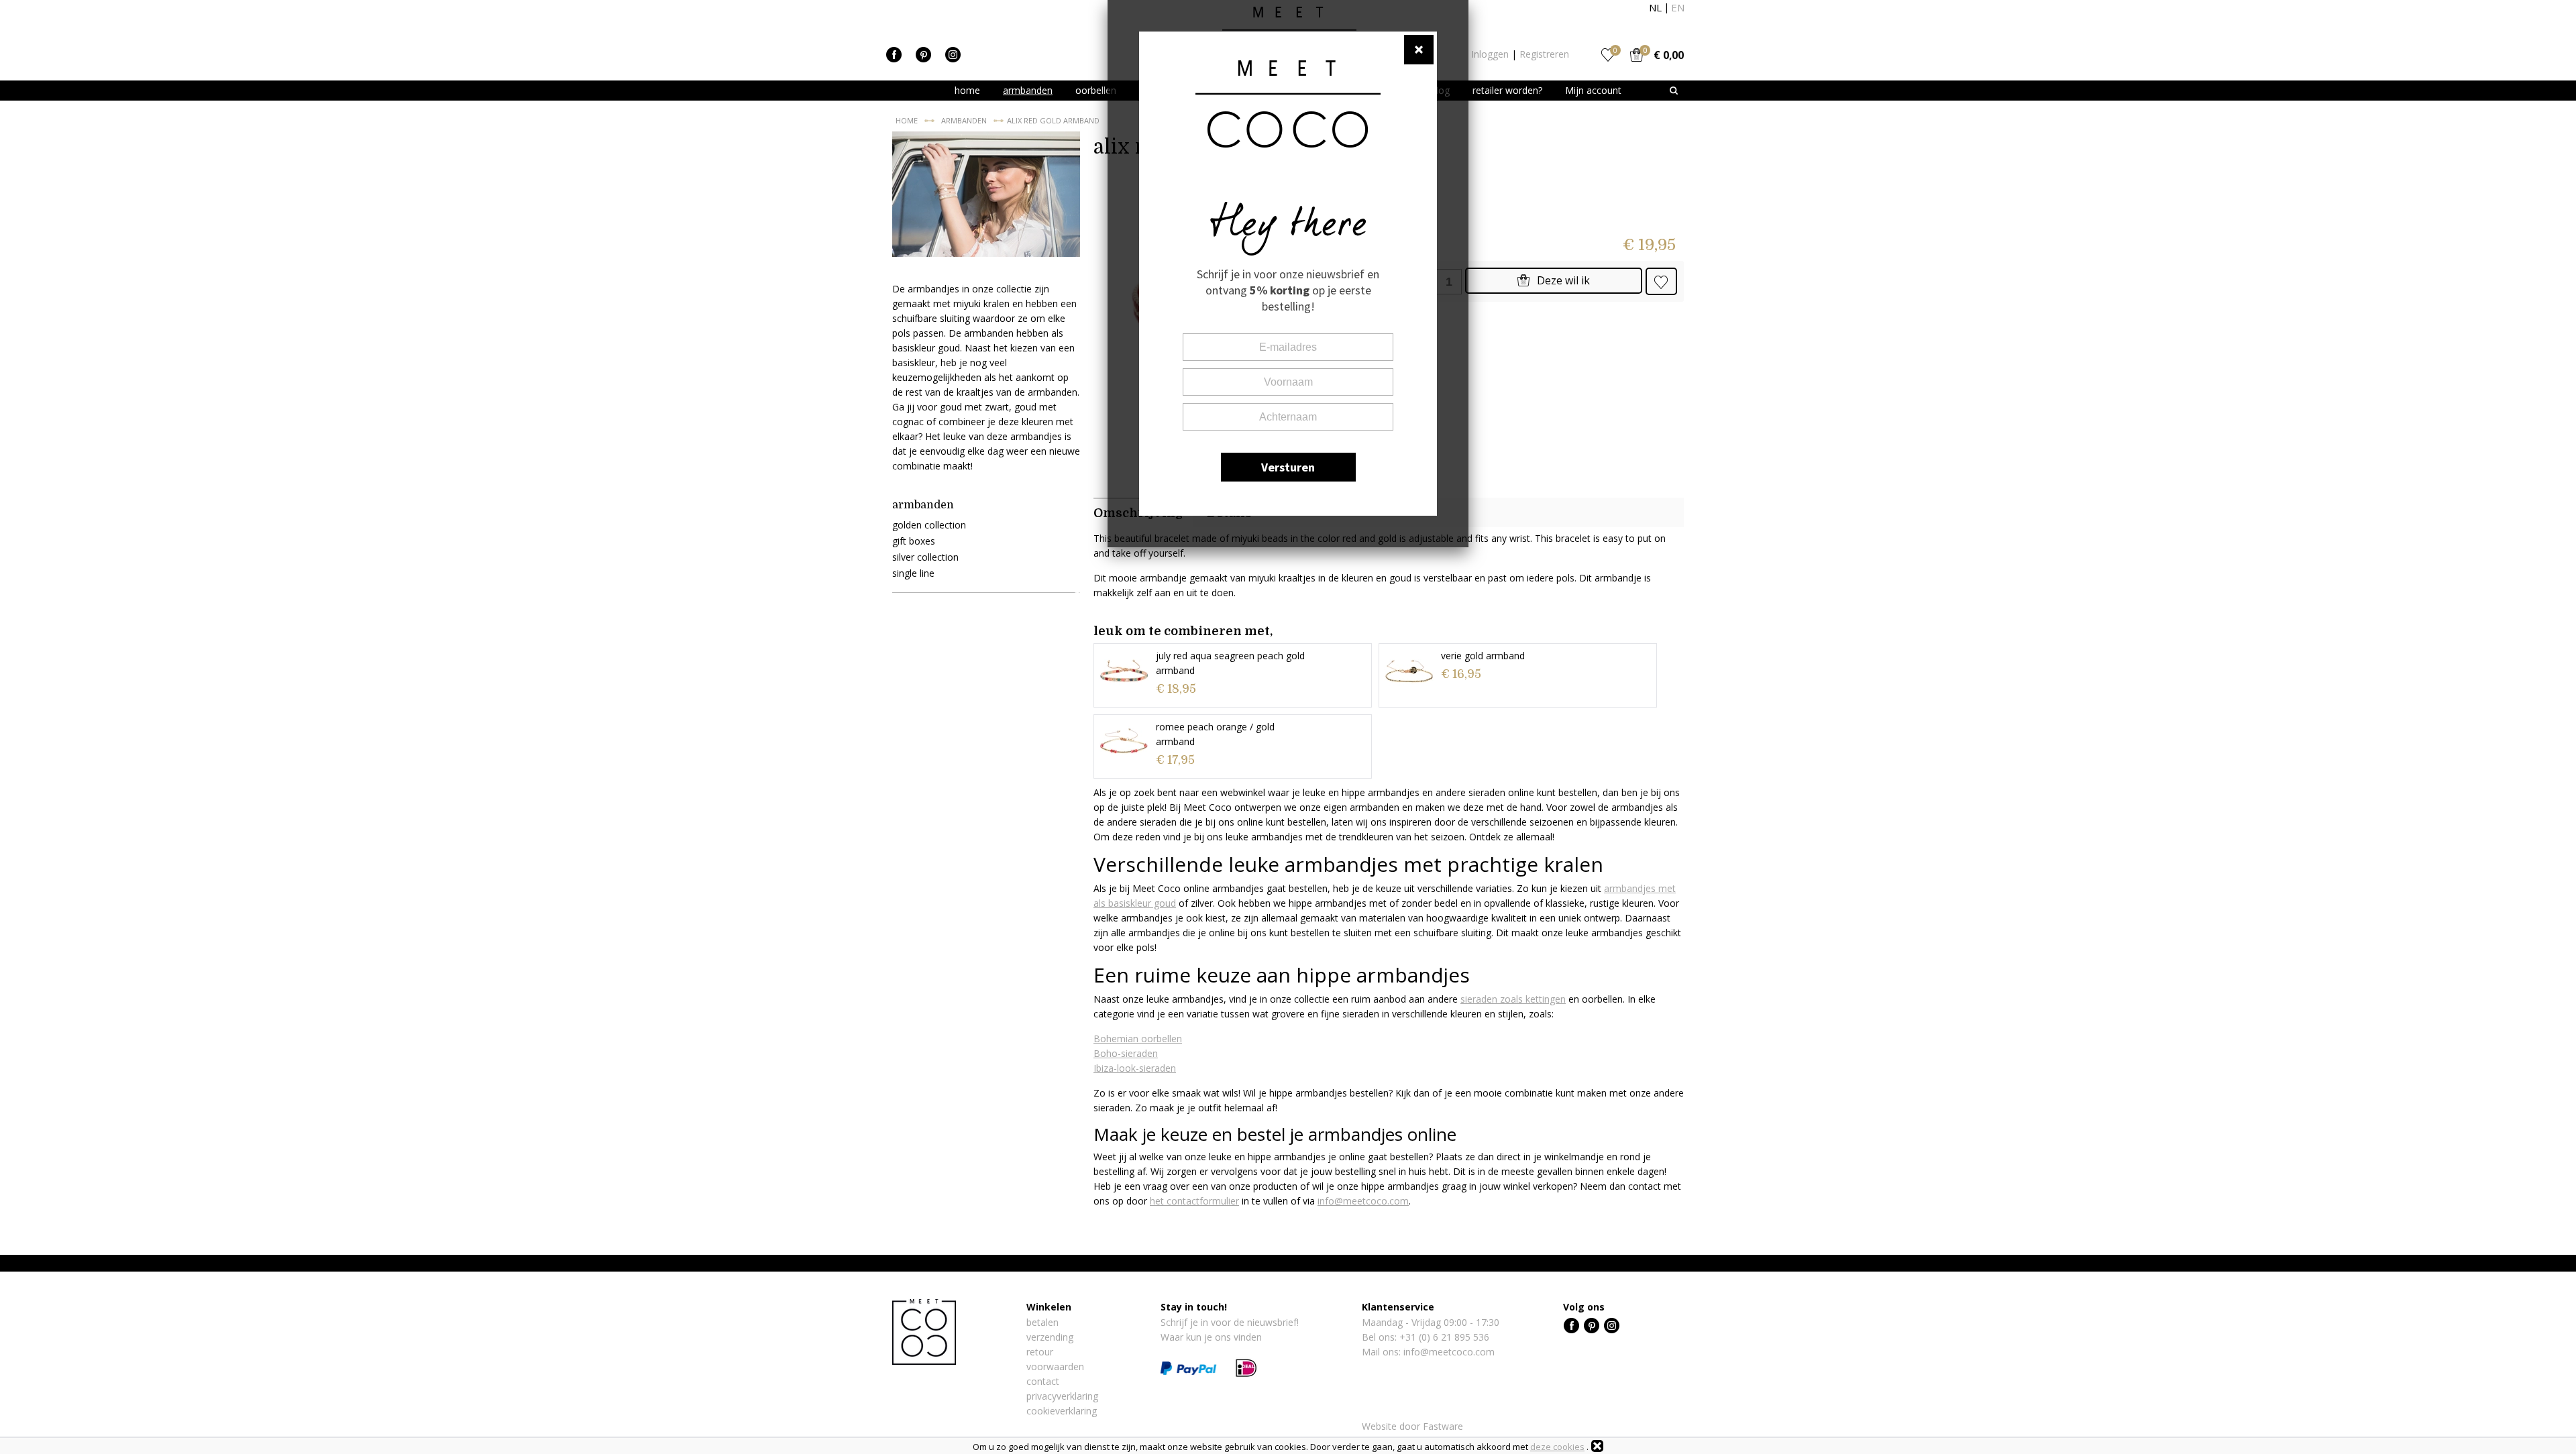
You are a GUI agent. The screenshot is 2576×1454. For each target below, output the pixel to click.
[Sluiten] (1597, 1446)
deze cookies (1557, 1447)
